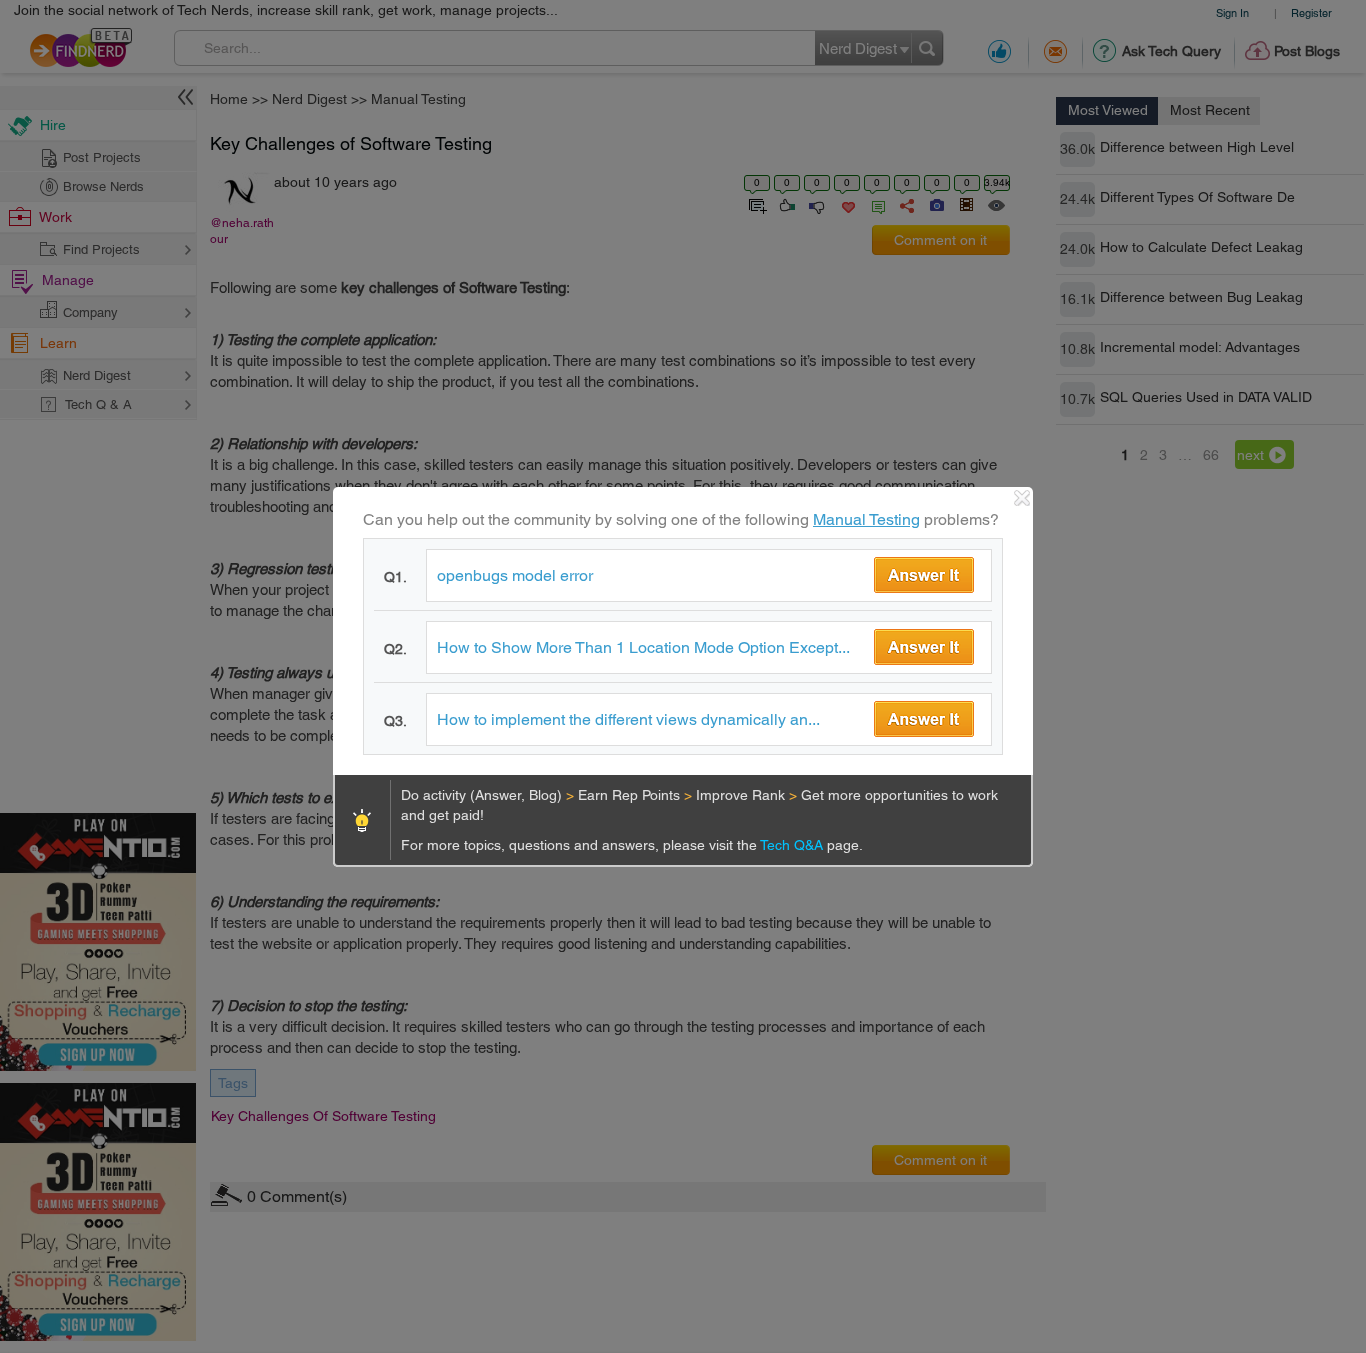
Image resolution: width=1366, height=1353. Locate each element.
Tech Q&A (793, 845)
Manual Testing (866, 519)
